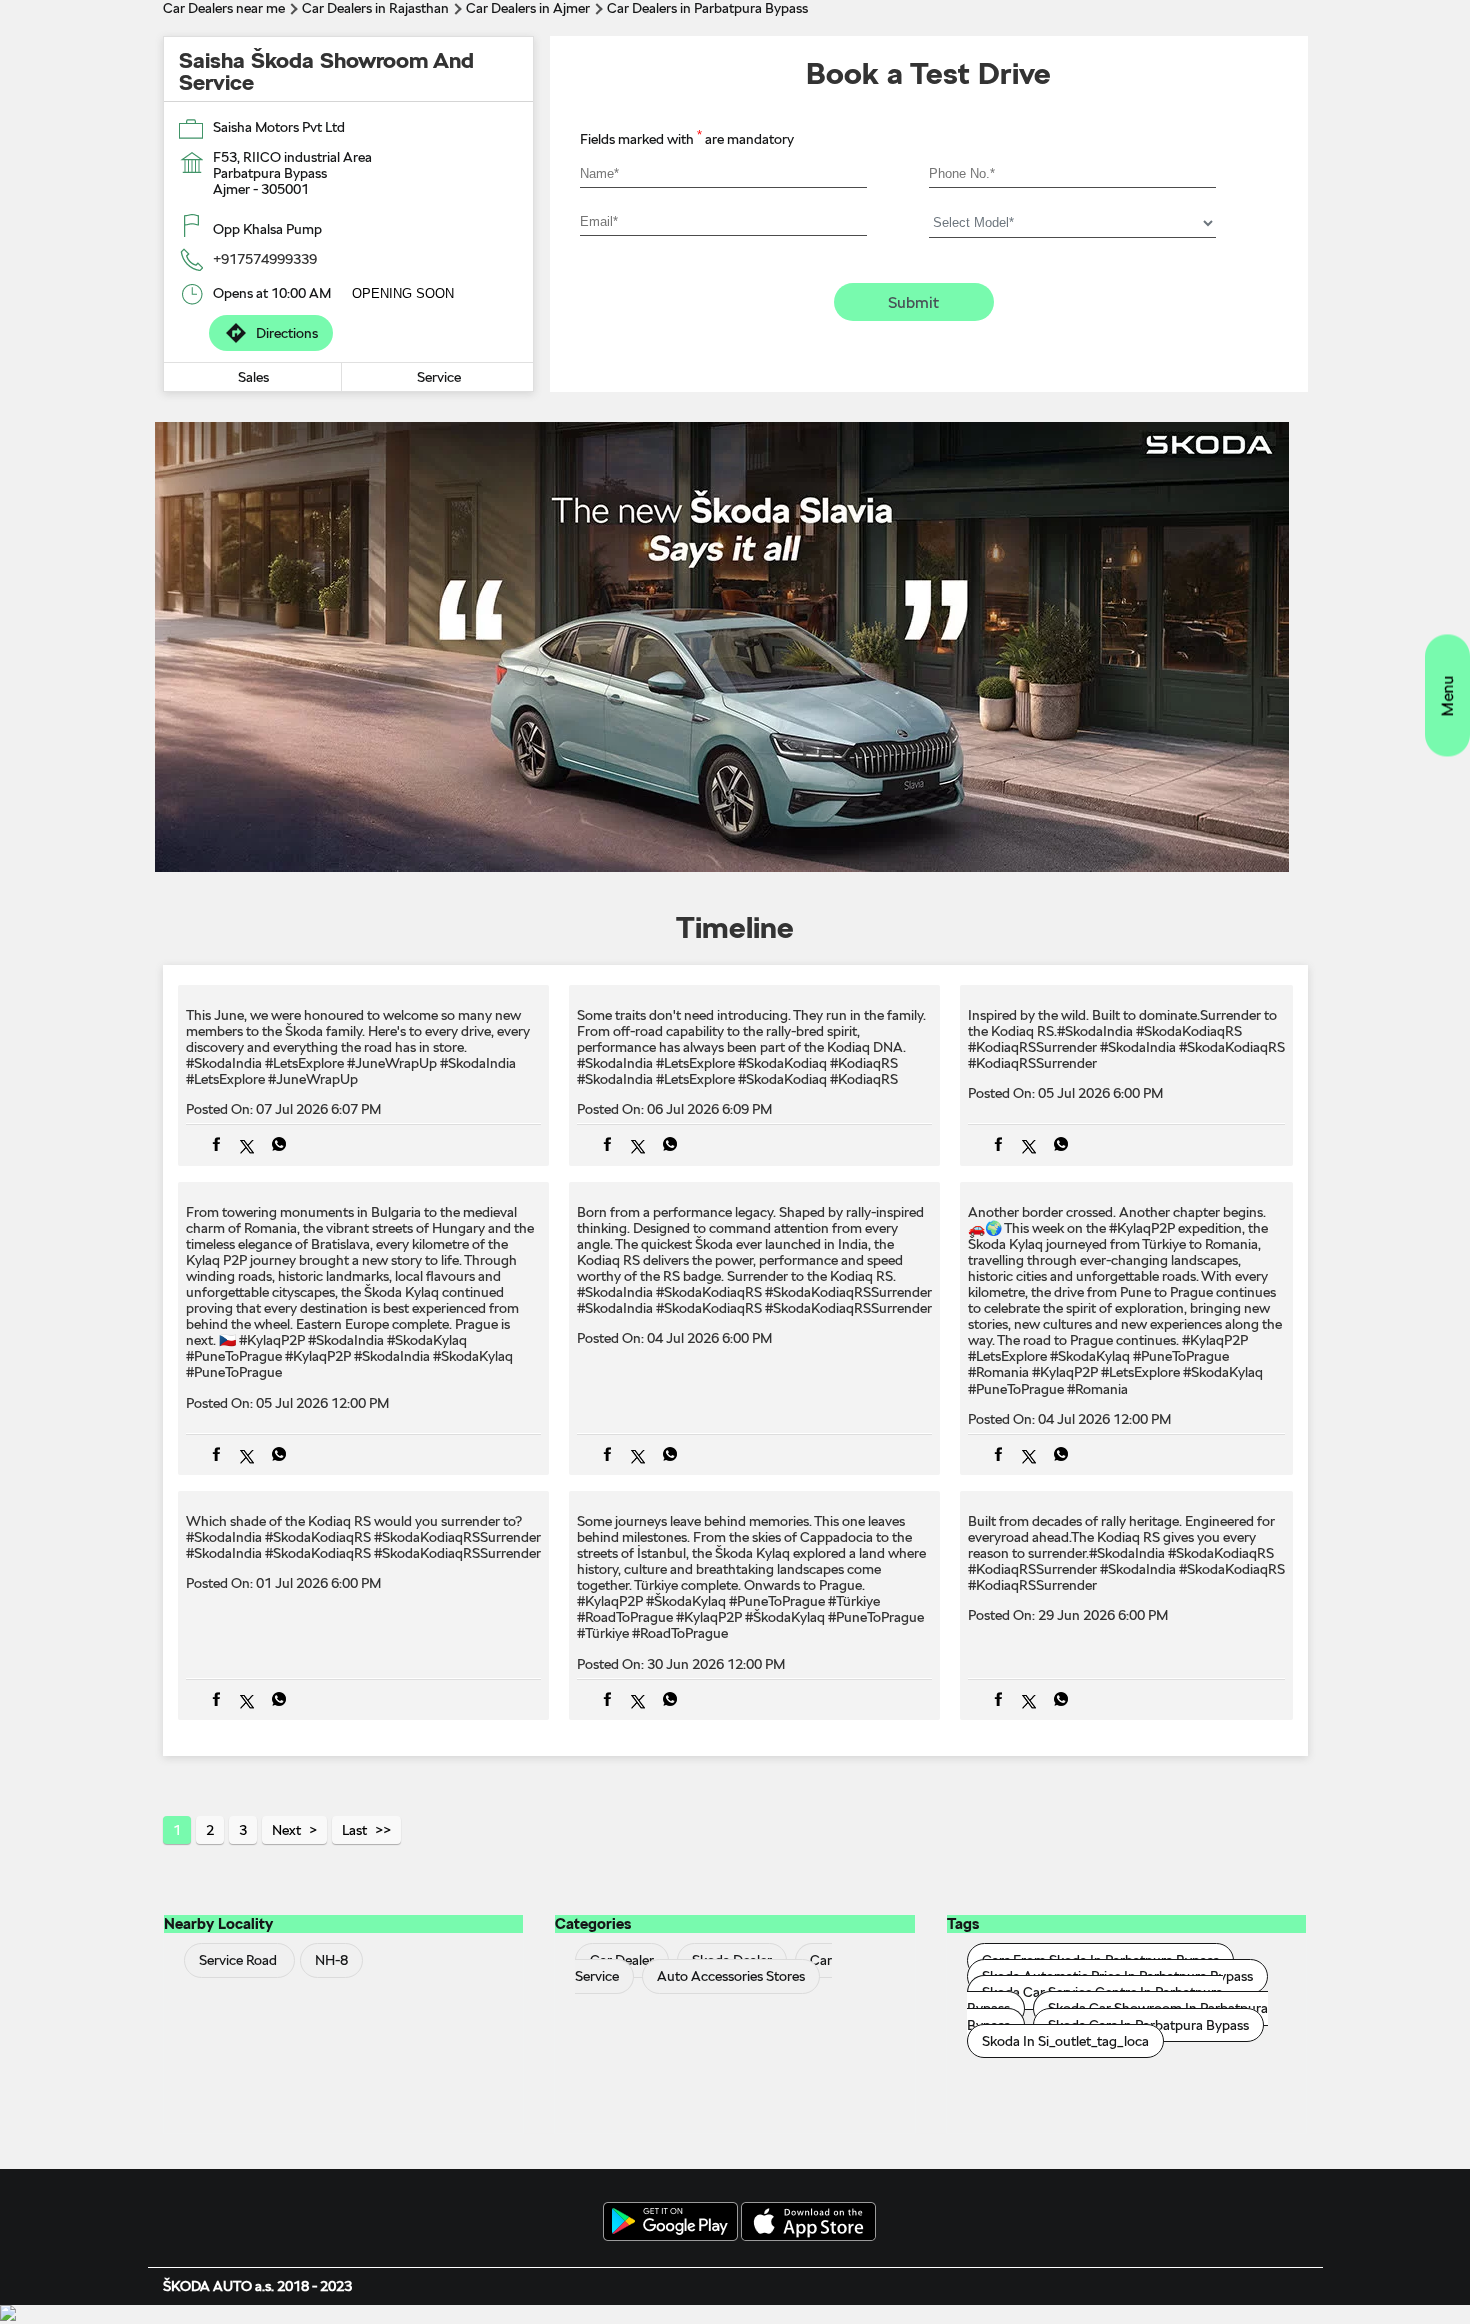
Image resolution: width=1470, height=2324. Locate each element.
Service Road (238, 1961)
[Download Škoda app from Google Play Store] (670, 2223)
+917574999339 (265, 259)
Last (354, 1830)
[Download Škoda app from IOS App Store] (808, 2223)
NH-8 (331, 1961)
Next (286, 1830)
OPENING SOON (403, 293)
